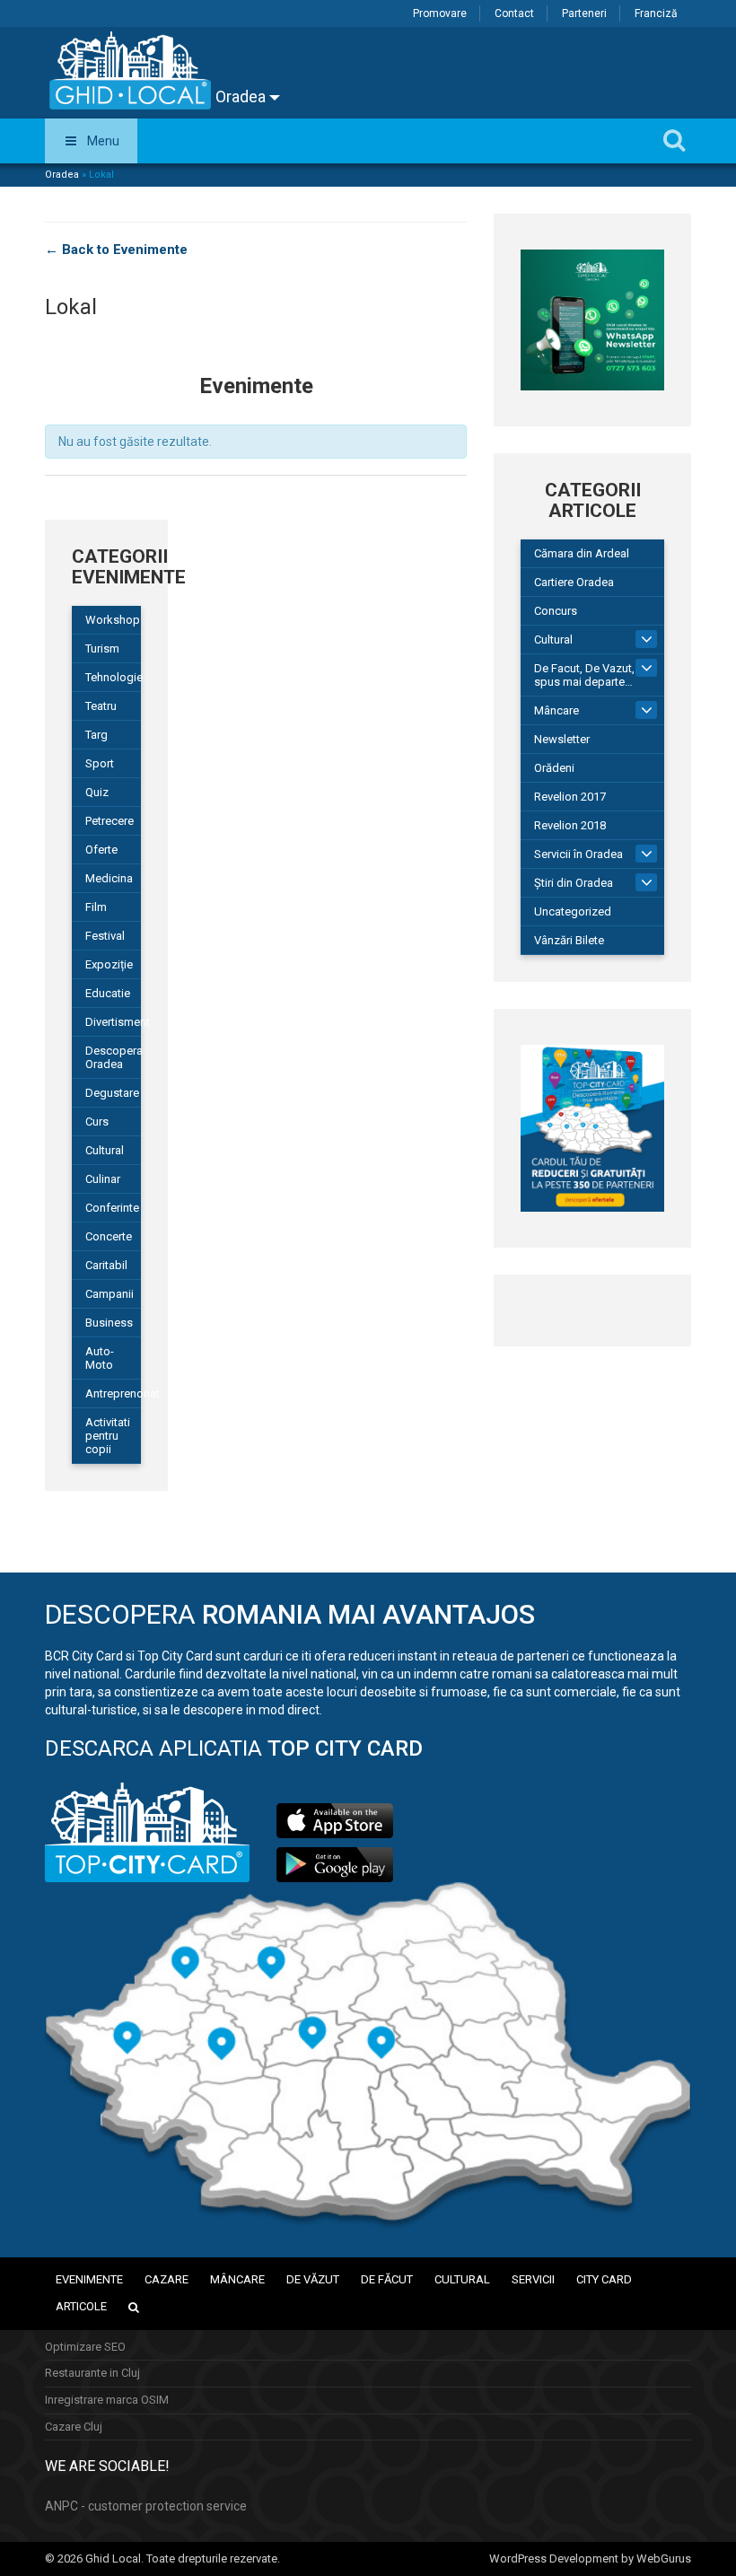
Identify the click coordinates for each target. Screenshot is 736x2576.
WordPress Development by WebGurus (590, 2558)
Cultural (553, 640)
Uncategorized (573, 911)
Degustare (112, 1093)
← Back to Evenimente (116, 250)
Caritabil (106, 1265)
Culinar (103, 1179)
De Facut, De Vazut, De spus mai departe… (593, 675)
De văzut (313, 2279)
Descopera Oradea (113, 1057)
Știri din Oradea (574, 883)
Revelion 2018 (570, 825)
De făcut (387, 2279)
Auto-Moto (100, 1358)
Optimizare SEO (85, 2347)
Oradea (242, 96)
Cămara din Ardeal (582, 553)
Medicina (109, 878)
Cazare (166, 2279)
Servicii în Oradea (578, 854)
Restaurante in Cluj (92, 2373)
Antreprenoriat (113, 1393)
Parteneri (584, 13)
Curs (97, 1122)
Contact (514, 13)
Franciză (656, 13)
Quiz (97, 792)
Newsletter (562, 739)
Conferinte (112, 1208)
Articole (81, 2306)
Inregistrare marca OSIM (107, 2400)
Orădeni (554, 768)
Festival (105, 936)
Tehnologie (113, 677)
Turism (102, 648)
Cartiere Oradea (574, 582)
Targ (96, 735)
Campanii (110, 1294)
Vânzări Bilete (569, 940)
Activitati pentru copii (108, 1436)
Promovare (440, 13)
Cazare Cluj (74, 2427)
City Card (604, 2279)
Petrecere (110, 821)
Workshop (113, 620)
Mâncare (556, 710)
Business (109, 1323)
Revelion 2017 (570, 797)
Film (96, 907)
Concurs (556, 611)
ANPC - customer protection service (146, 2506)
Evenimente (89, 2279)
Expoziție (109, 964)
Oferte (101, 850)
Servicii (533, 2279)
